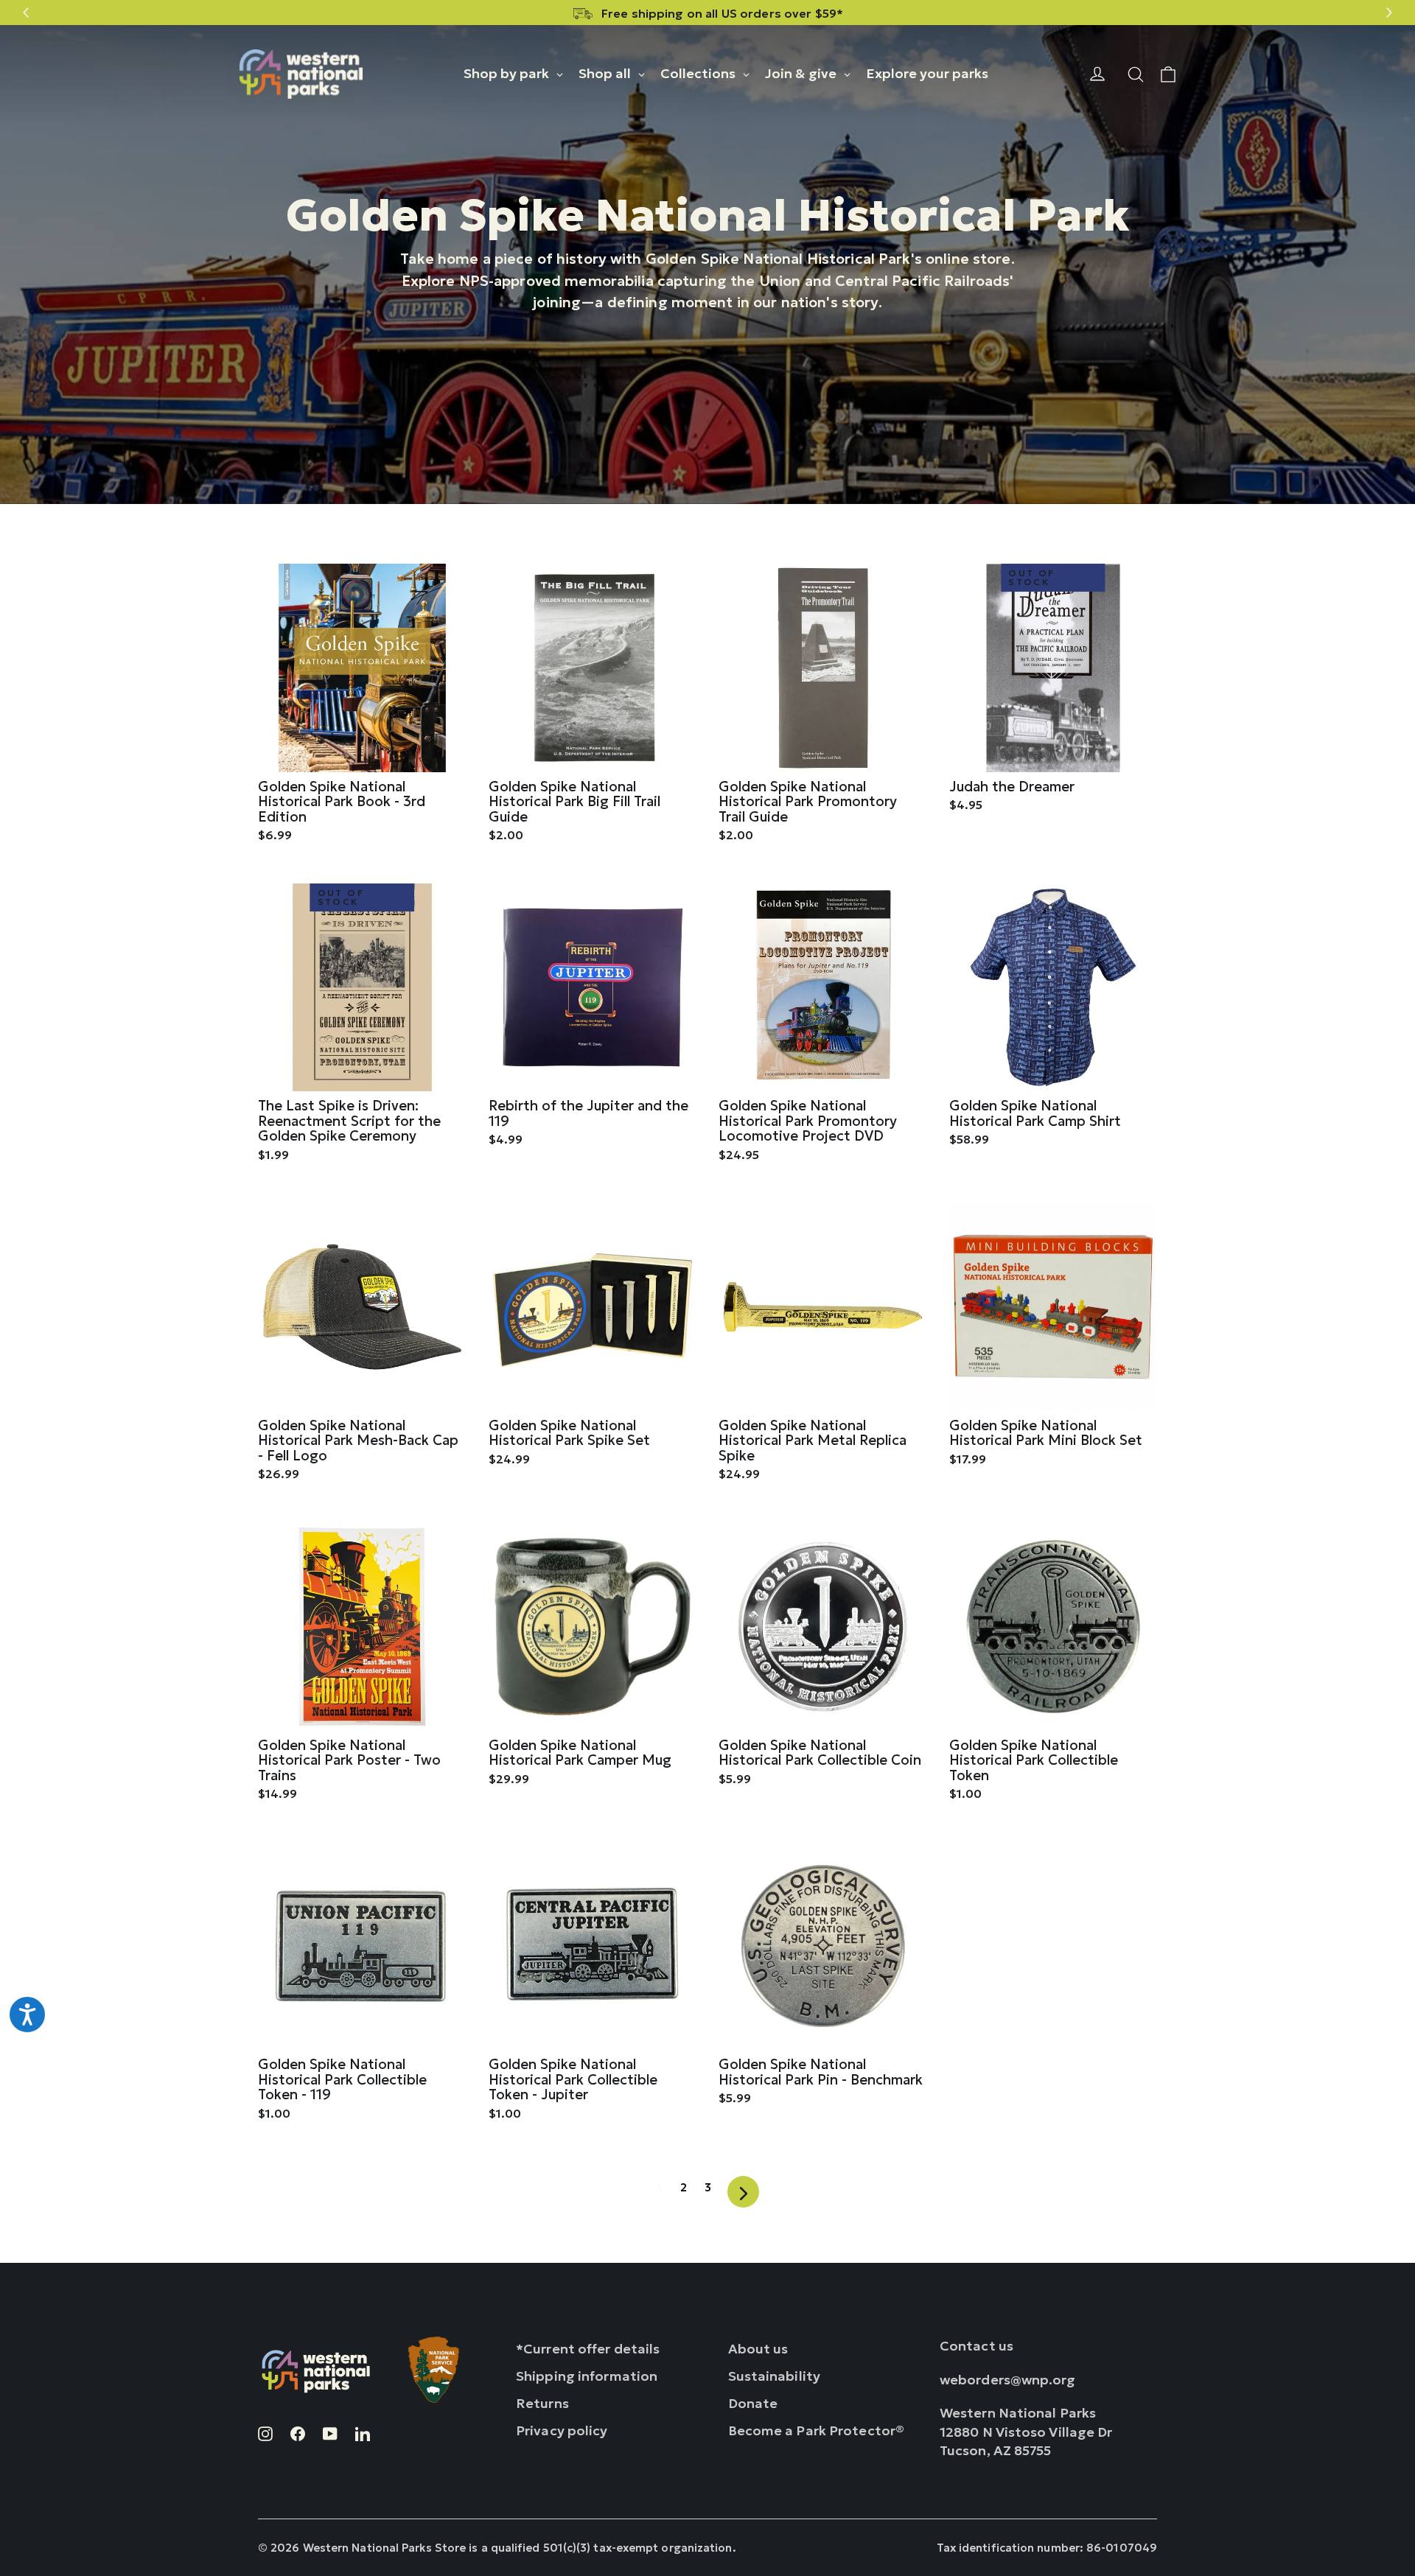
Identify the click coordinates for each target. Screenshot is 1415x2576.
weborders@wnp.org (1008, 2380)
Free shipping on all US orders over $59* (722, 13)
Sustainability (775, 2376)
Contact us (976, 2346)
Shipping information (587, 2376)
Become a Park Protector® (817, 2430)
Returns (542, 2403)
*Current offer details (588, 2349)
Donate (753, 2403)
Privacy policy (562, 2430)
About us (758, 2349)
